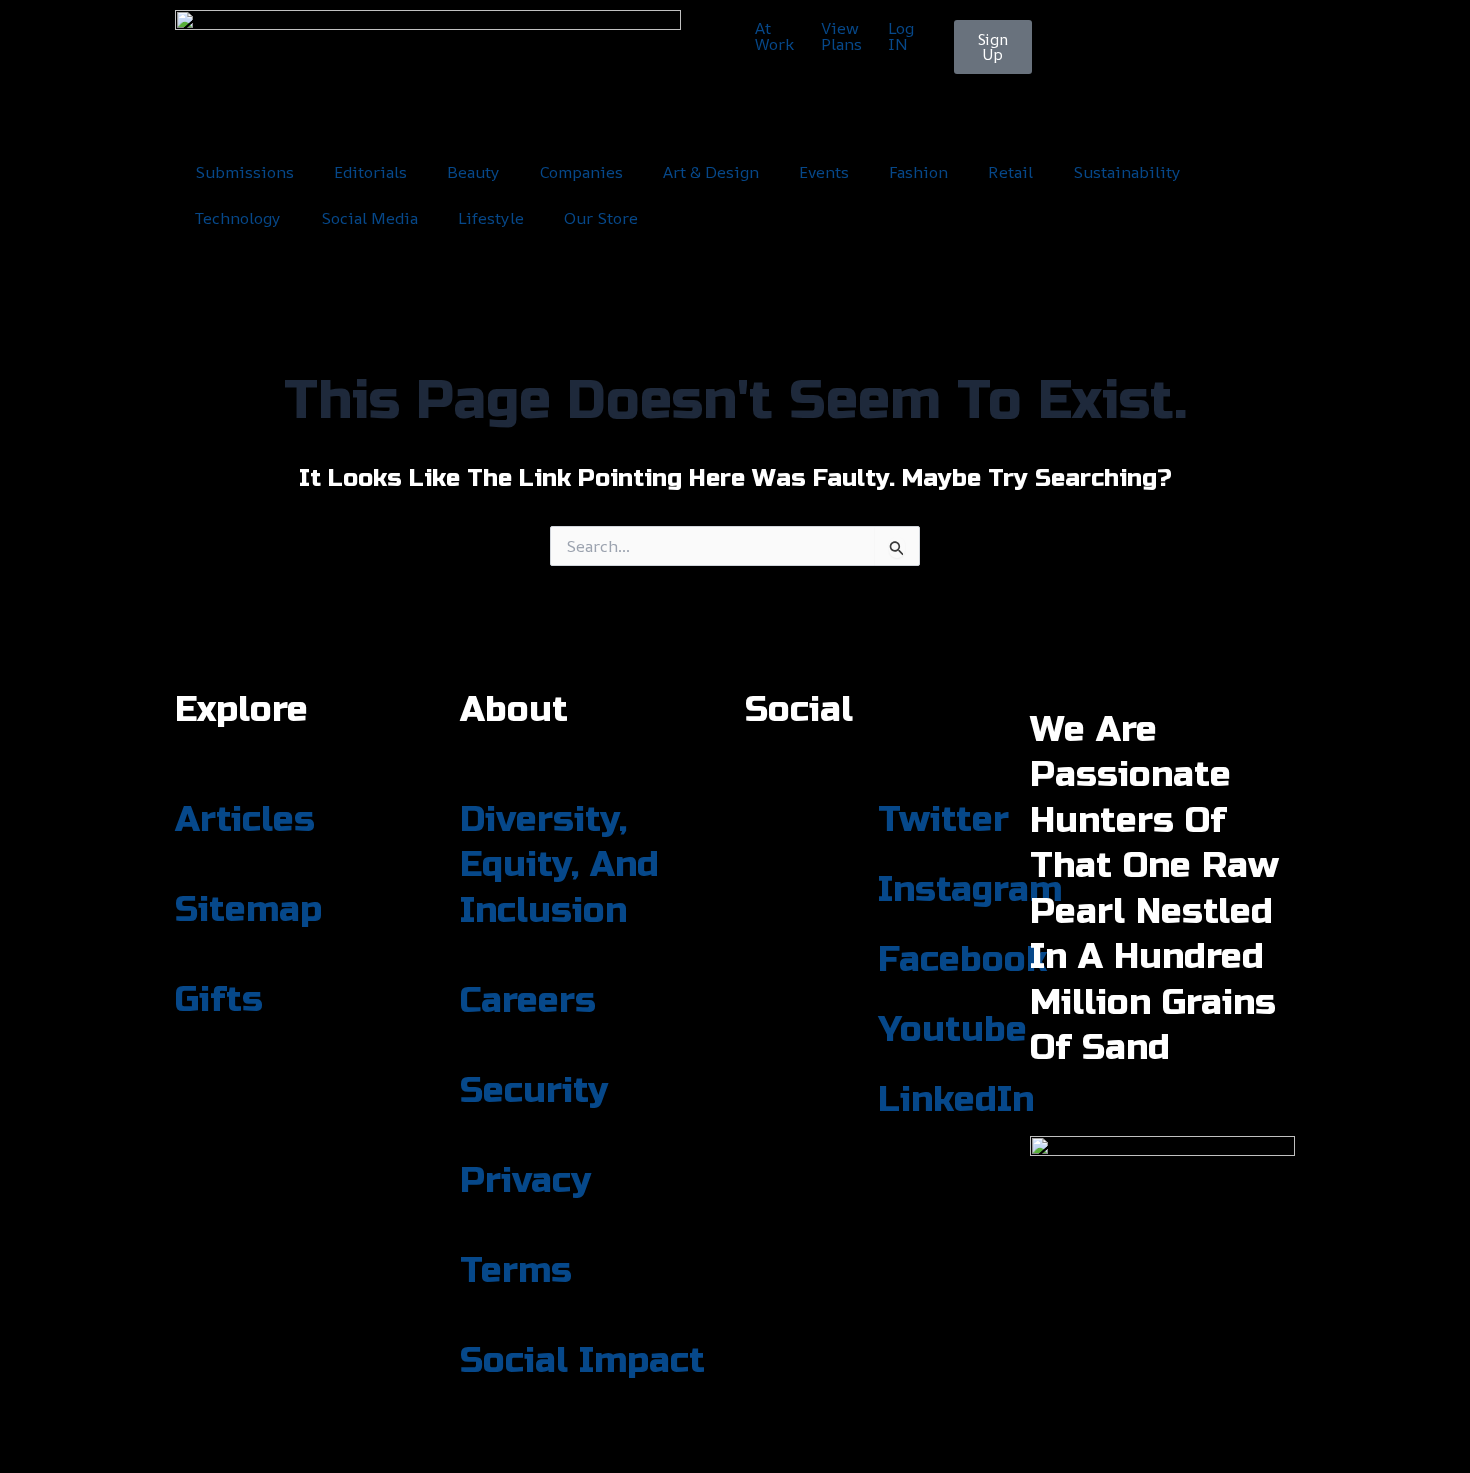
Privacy (525, 1181)
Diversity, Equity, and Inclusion (559, 865)
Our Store (601, 218)
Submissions (244, 172)
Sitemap (248, 910)
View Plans (841, 36)
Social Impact (582, 1361)
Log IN (901, 36)
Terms (516, 1271)
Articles (245, 820)
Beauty (473, 172)
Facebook (962, 960)
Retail (1010, 172)
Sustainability (1127, 172)
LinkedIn (956, 1100)
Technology (238, 218)
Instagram (970, 890)
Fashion (918, 172)
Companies (581, 172)
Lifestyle (491, 218)
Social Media (369, 218)
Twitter (943, 820)
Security (534, 1091)
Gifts (219, 1000)
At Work (774, 36)
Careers (528, 1001)
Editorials (370, 172)
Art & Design (711, 172)
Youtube (952, 1030)
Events (824, 172)
